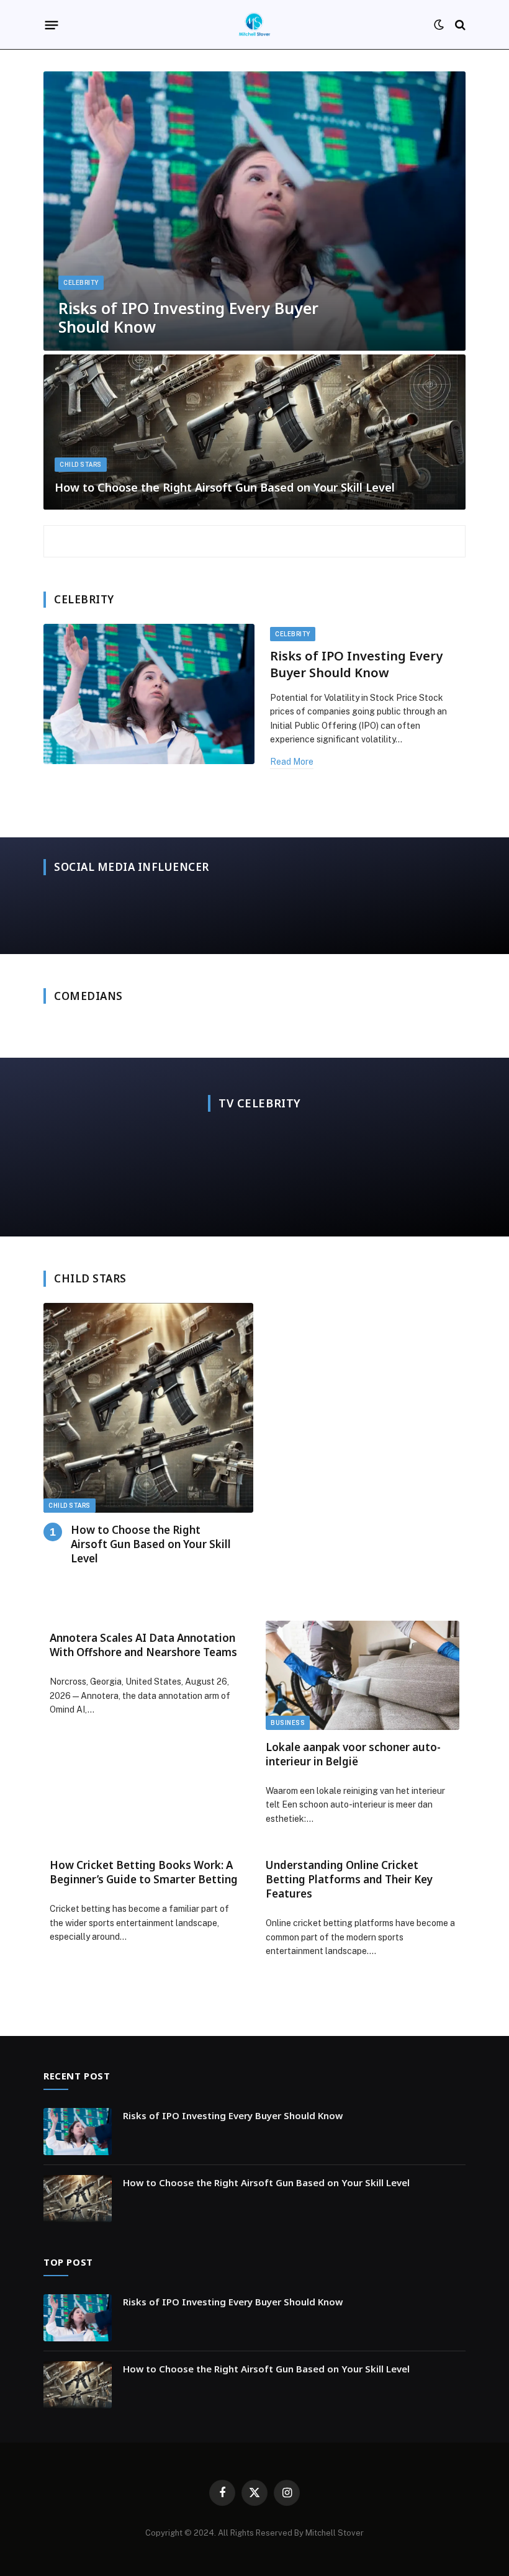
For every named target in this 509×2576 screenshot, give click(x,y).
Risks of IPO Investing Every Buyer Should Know (188, 317)
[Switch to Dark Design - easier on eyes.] (439, 25)
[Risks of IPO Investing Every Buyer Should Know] (254, 211)
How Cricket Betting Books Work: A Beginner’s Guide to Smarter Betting (144, 1872)
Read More (292, 762)
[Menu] (52, 25)
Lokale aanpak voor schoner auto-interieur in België (353, 1754)
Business (288, 1723)
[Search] (459, 25)
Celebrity (81, 283)
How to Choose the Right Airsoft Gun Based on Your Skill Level (225, 488)
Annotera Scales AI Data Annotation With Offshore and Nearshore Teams (143, 1645)
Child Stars (81, 465)
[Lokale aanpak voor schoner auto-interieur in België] (363, 1675)
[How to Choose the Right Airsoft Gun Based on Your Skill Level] (254, 432)
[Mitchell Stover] (254, 25)
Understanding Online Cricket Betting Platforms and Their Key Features (349, 1879)
